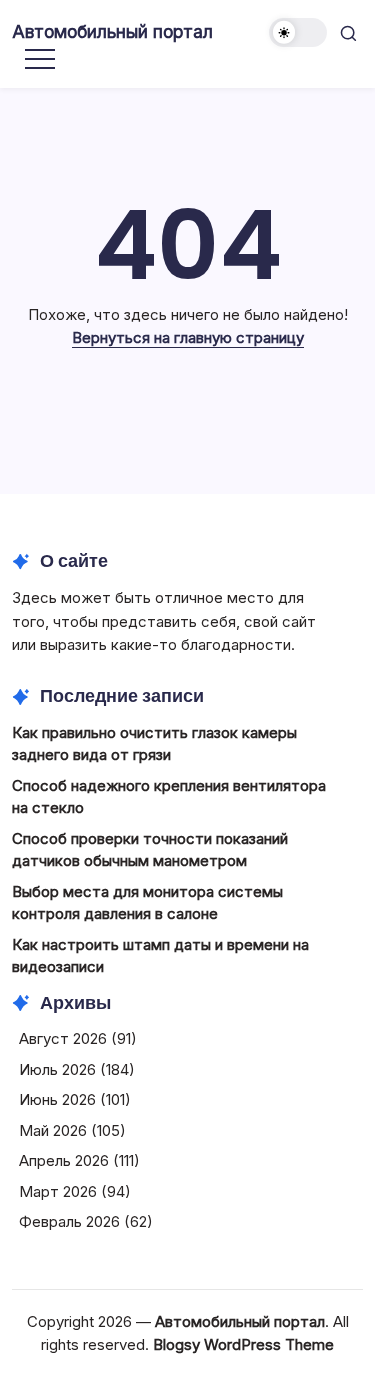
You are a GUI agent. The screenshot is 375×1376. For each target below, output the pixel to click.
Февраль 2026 (69, 1221)
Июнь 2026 (57, 1099)
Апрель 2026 (64, 1160)
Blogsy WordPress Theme (243, 1344)
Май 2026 (53, 1130)
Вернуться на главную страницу (188, 337)
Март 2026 (58, 1191)
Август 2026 (63, 1038)
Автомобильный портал (112, 31)
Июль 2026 (57, 1069)
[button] (298, 32)
